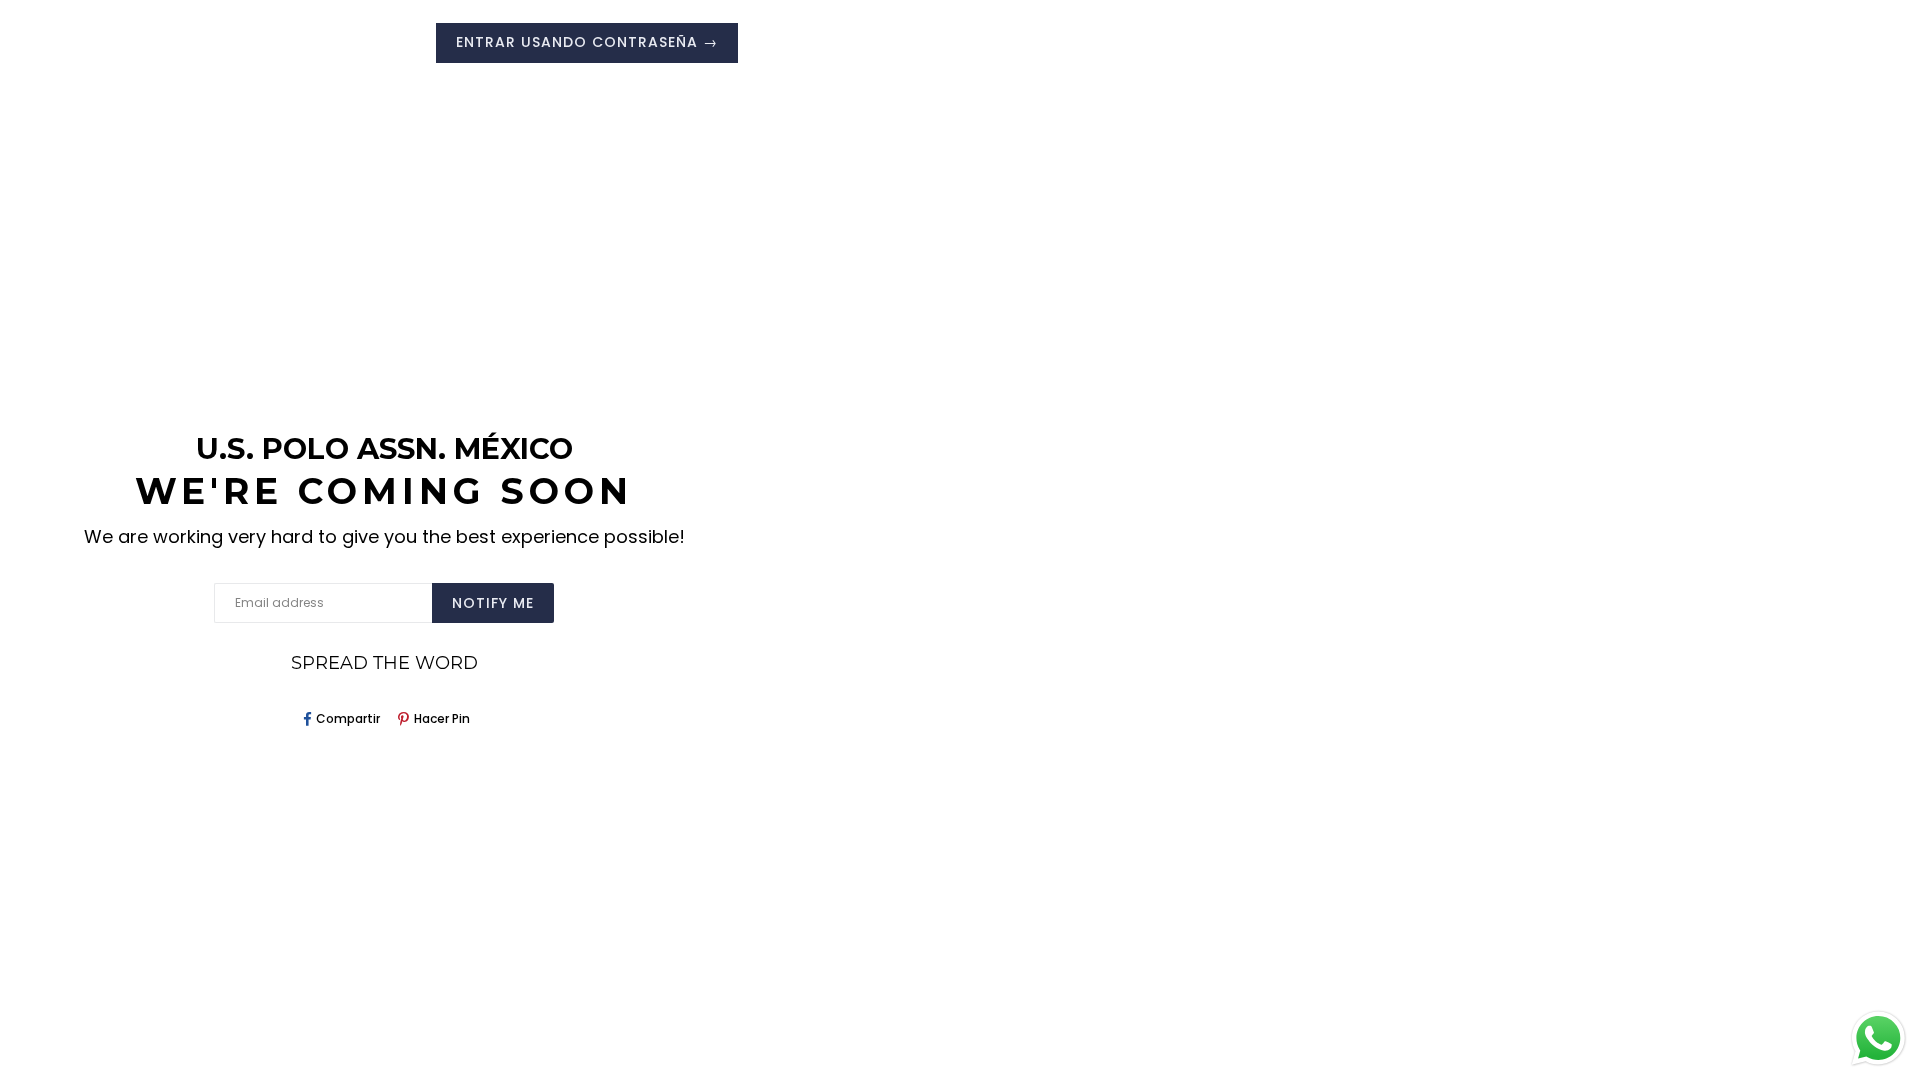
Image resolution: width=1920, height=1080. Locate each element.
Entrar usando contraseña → (587, 42)
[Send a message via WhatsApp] (1878, 1038)
